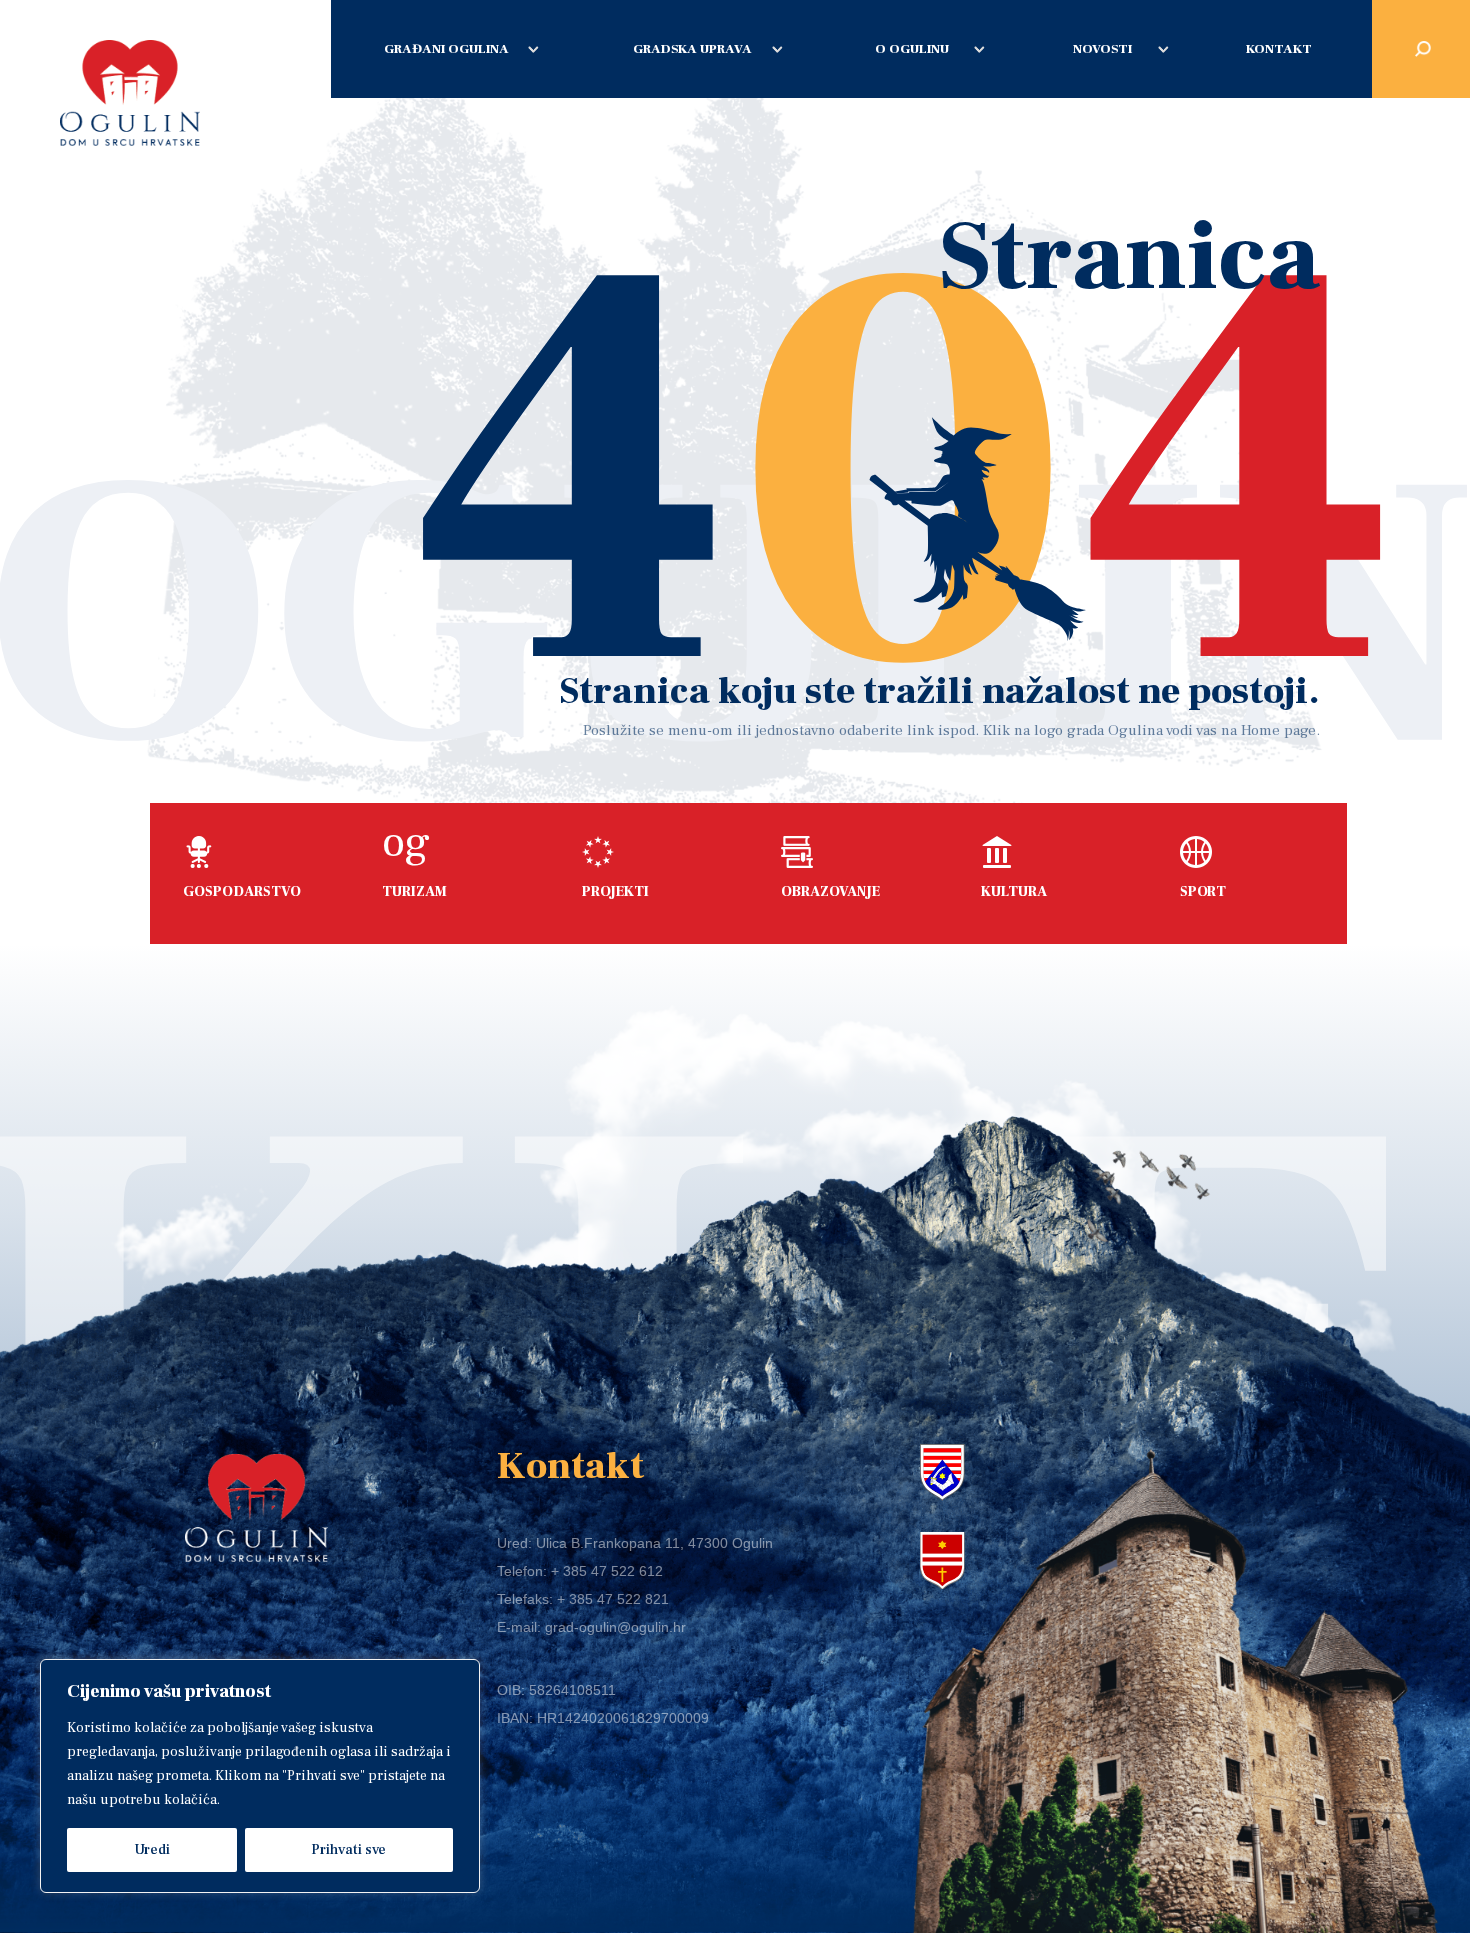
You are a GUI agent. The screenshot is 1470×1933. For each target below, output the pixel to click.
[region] (260, 1776)
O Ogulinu (912, 49)
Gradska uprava (692, 49)
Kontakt (1279, 49)
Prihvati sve (348, 1850)
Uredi (152, 1850)
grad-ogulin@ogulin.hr (615, 1627)
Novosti (1102, 49)
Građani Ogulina (446, 49)
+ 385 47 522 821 (613, 1599)
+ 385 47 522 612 (607, 1571)
